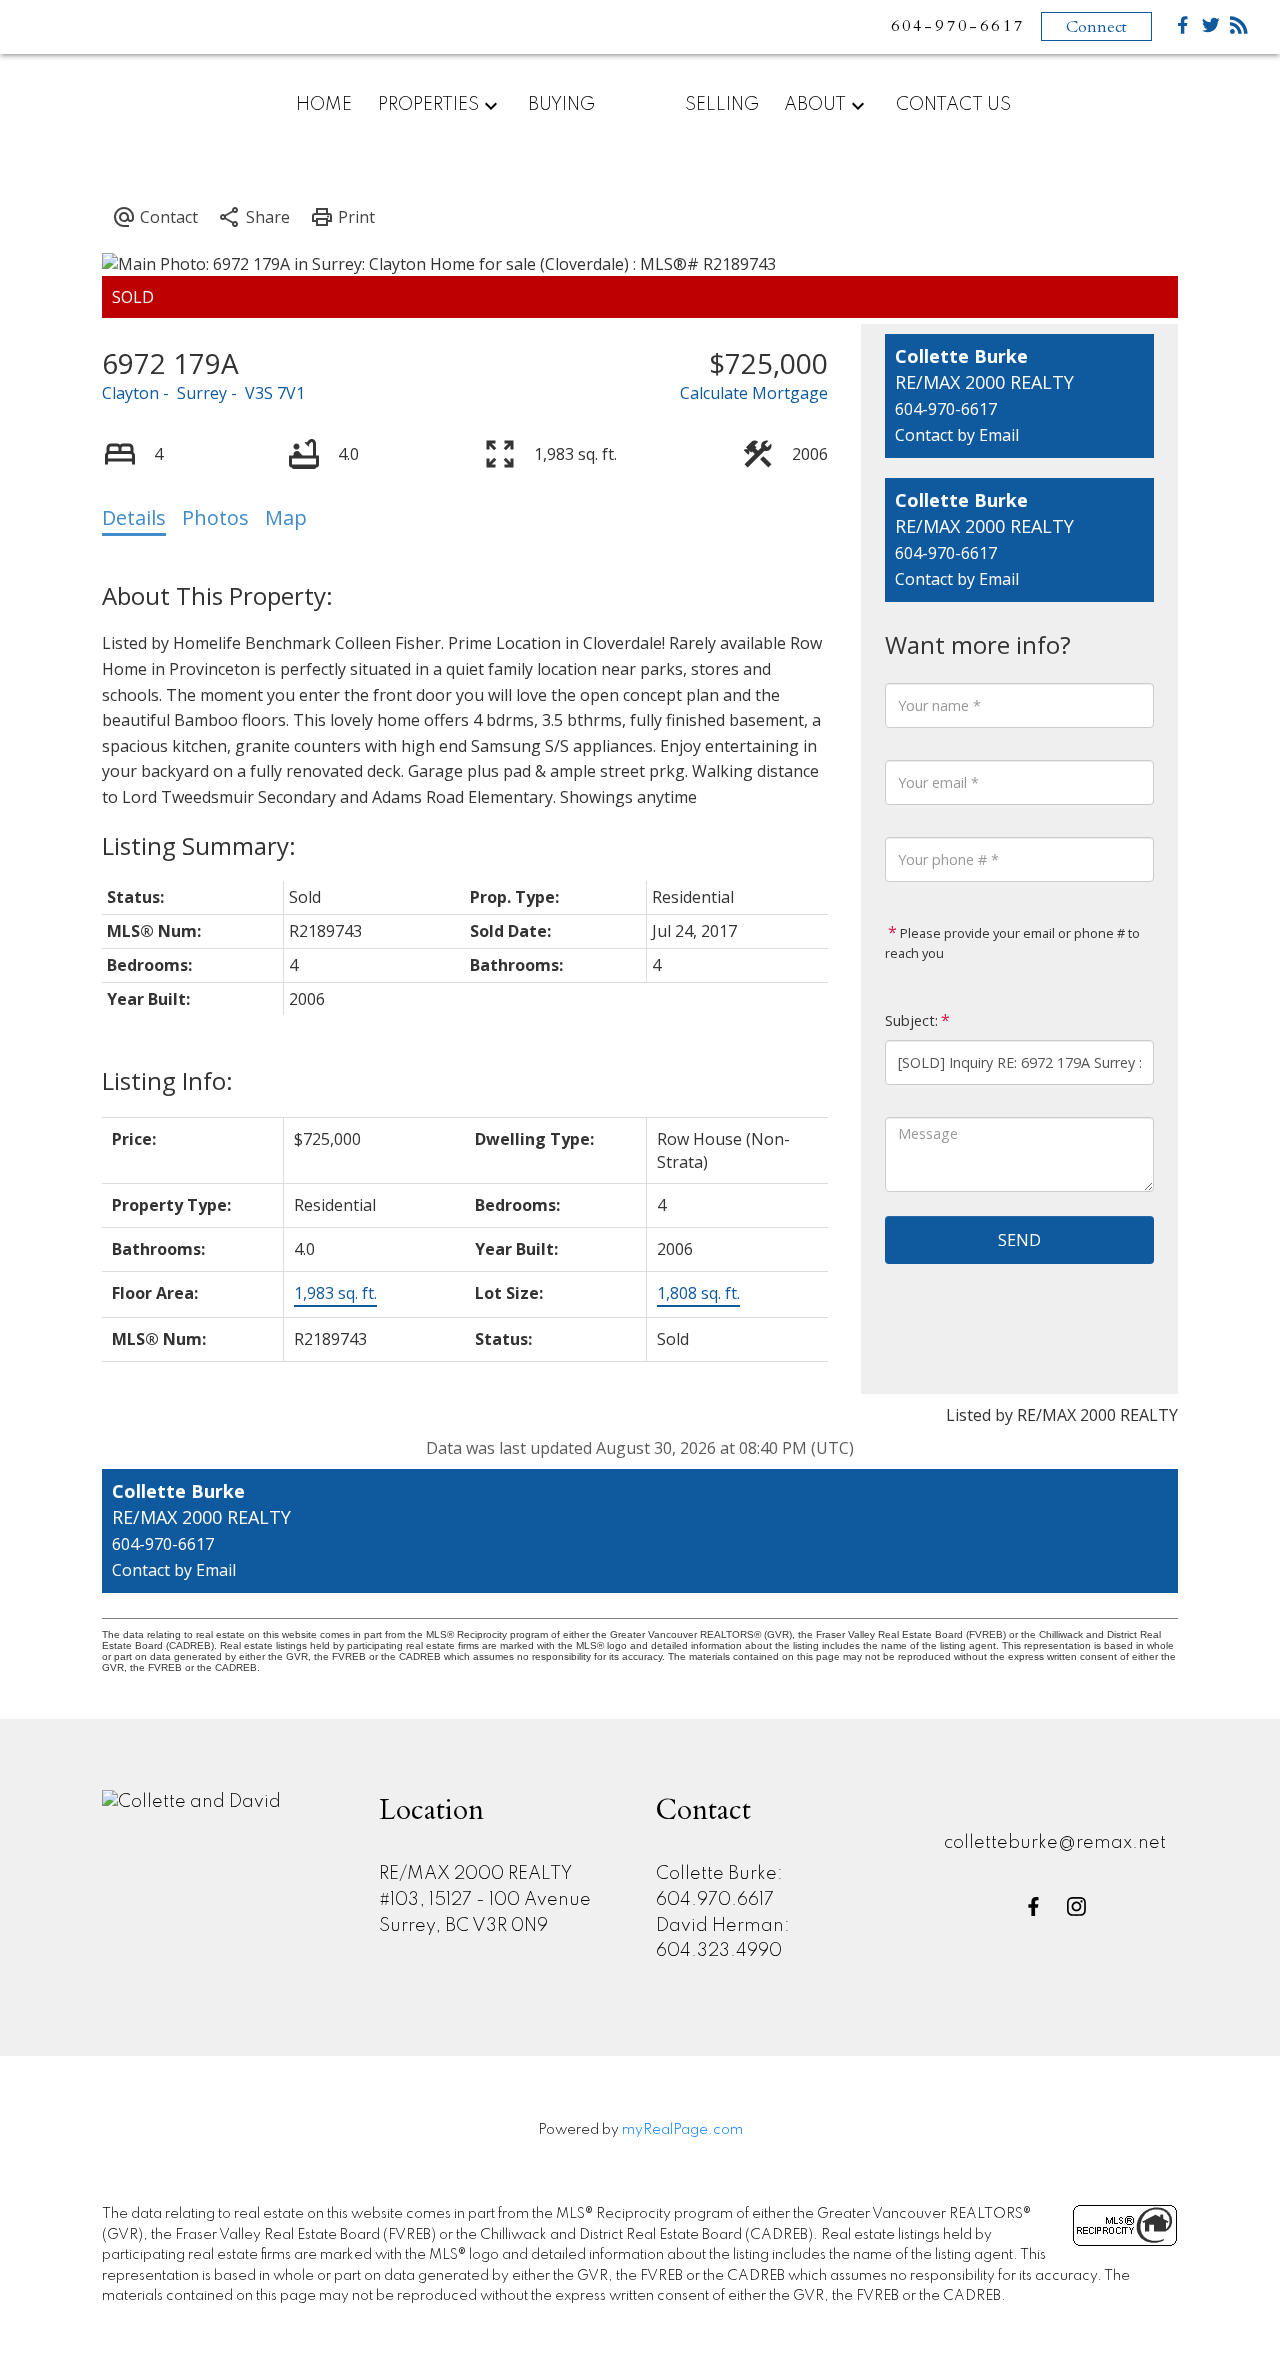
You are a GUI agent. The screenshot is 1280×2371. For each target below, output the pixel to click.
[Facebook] (1183, 29)
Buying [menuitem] (561, 105)
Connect (1096, 27)
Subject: (911, 1020)
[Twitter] (1211, 29)
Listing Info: (167, 1080)
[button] (1033, 1906)
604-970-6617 (946, 409)
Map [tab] (286, 517)
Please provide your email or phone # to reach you (1012, 943)
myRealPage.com (682, 2130)
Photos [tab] (215, 517)
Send (1019, 1240)
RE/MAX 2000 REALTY (475, 1874)
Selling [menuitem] (722, 105)
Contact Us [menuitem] (953, 105)
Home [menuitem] (324, 105)
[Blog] (1239, 29)
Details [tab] (134, 517)
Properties (428, 105)
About (815, 105)
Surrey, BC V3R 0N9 (463, 1926)
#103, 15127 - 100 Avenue (485, 1900)
